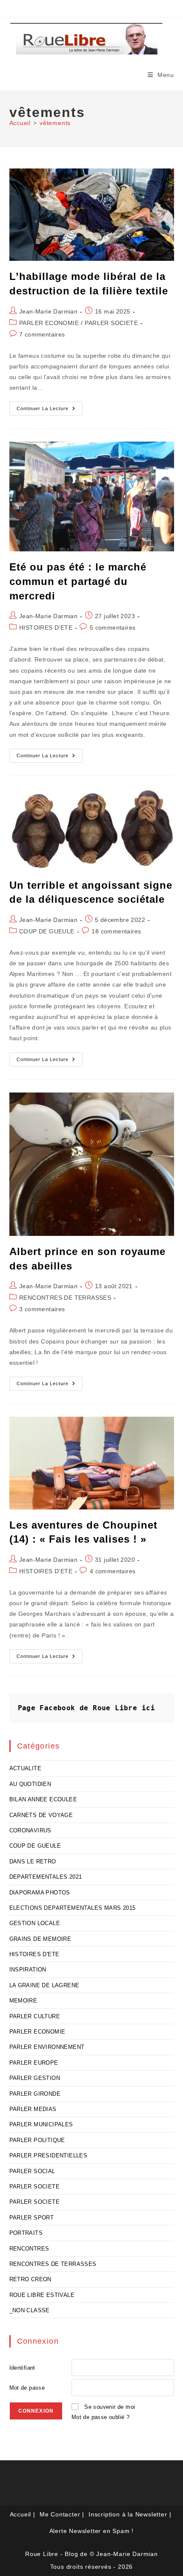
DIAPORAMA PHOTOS (40, 1893)
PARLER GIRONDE (35, 2094)
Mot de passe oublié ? (100, 2417)
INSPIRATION (28, 1970)
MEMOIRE (23, 2001)
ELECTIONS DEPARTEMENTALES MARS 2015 (73, 1908)
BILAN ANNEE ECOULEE (43, 1799)
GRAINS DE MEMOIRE (40, 1939)
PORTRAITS (26, 2233)
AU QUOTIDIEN (30, 1784)
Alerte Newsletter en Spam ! (92, 2531)
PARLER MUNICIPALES (41, 2124)
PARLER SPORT (32, 2218)
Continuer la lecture (50, 411)
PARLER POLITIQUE (37, 2140)
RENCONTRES (29, 2249)
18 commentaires (116, 931)
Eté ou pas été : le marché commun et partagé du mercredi (78, 581)
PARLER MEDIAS (33, 2109)
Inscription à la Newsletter (128, 2514)
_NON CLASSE (30, 2310)
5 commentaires (113, 628)
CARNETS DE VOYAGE (41, 1815)
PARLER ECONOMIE (49, 323)
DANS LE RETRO (33, 1861)
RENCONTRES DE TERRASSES (65, 1298)
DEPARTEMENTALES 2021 (46, 1877)
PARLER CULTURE (35, 2016)
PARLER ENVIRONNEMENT (47, 2047)
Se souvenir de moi (110, 2407)
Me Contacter (60, 2514)
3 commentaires (42, 1309)
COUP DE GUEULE (47, 931)
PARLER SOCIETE (111, 323)
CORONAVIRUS (30, 1830)
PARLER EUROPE (34, 2063)
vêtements (55, 123)
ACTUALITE (26, 1768)
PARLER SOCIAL (32, 2171)
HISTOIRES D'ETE (46, 628)
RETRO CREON (30, 2279)
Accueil (21, 2514)
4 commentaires (113, 1571)
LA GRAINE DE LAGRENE (44, 1985)
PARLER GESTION (35, 2078)
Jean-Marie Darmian (48, 311)
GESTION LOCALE (35, 1923)
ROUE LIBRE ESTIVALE (42, 2295)
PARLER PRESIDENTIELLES (49, 2155)
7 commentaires (42, 334)
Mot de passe (27, 2388)
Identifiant (22, 2368)
